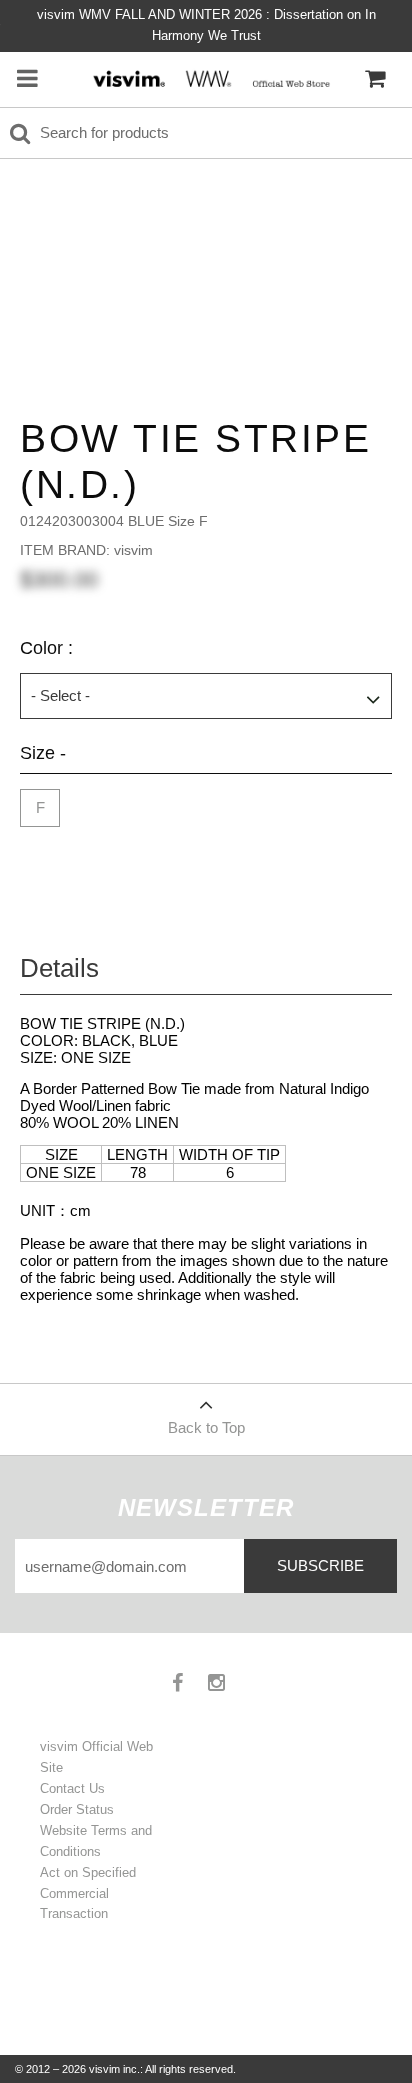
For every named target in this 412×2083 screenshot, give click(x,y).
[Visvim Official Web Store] (208, 78)
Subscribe (320, 1565)
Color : (46, 648)
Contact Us (72, 1788)
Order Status (77, 1809)
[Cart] (375, 79)
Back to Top (206, 1427)
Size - (43, 753)
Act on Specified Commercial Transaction (88, 1893)
